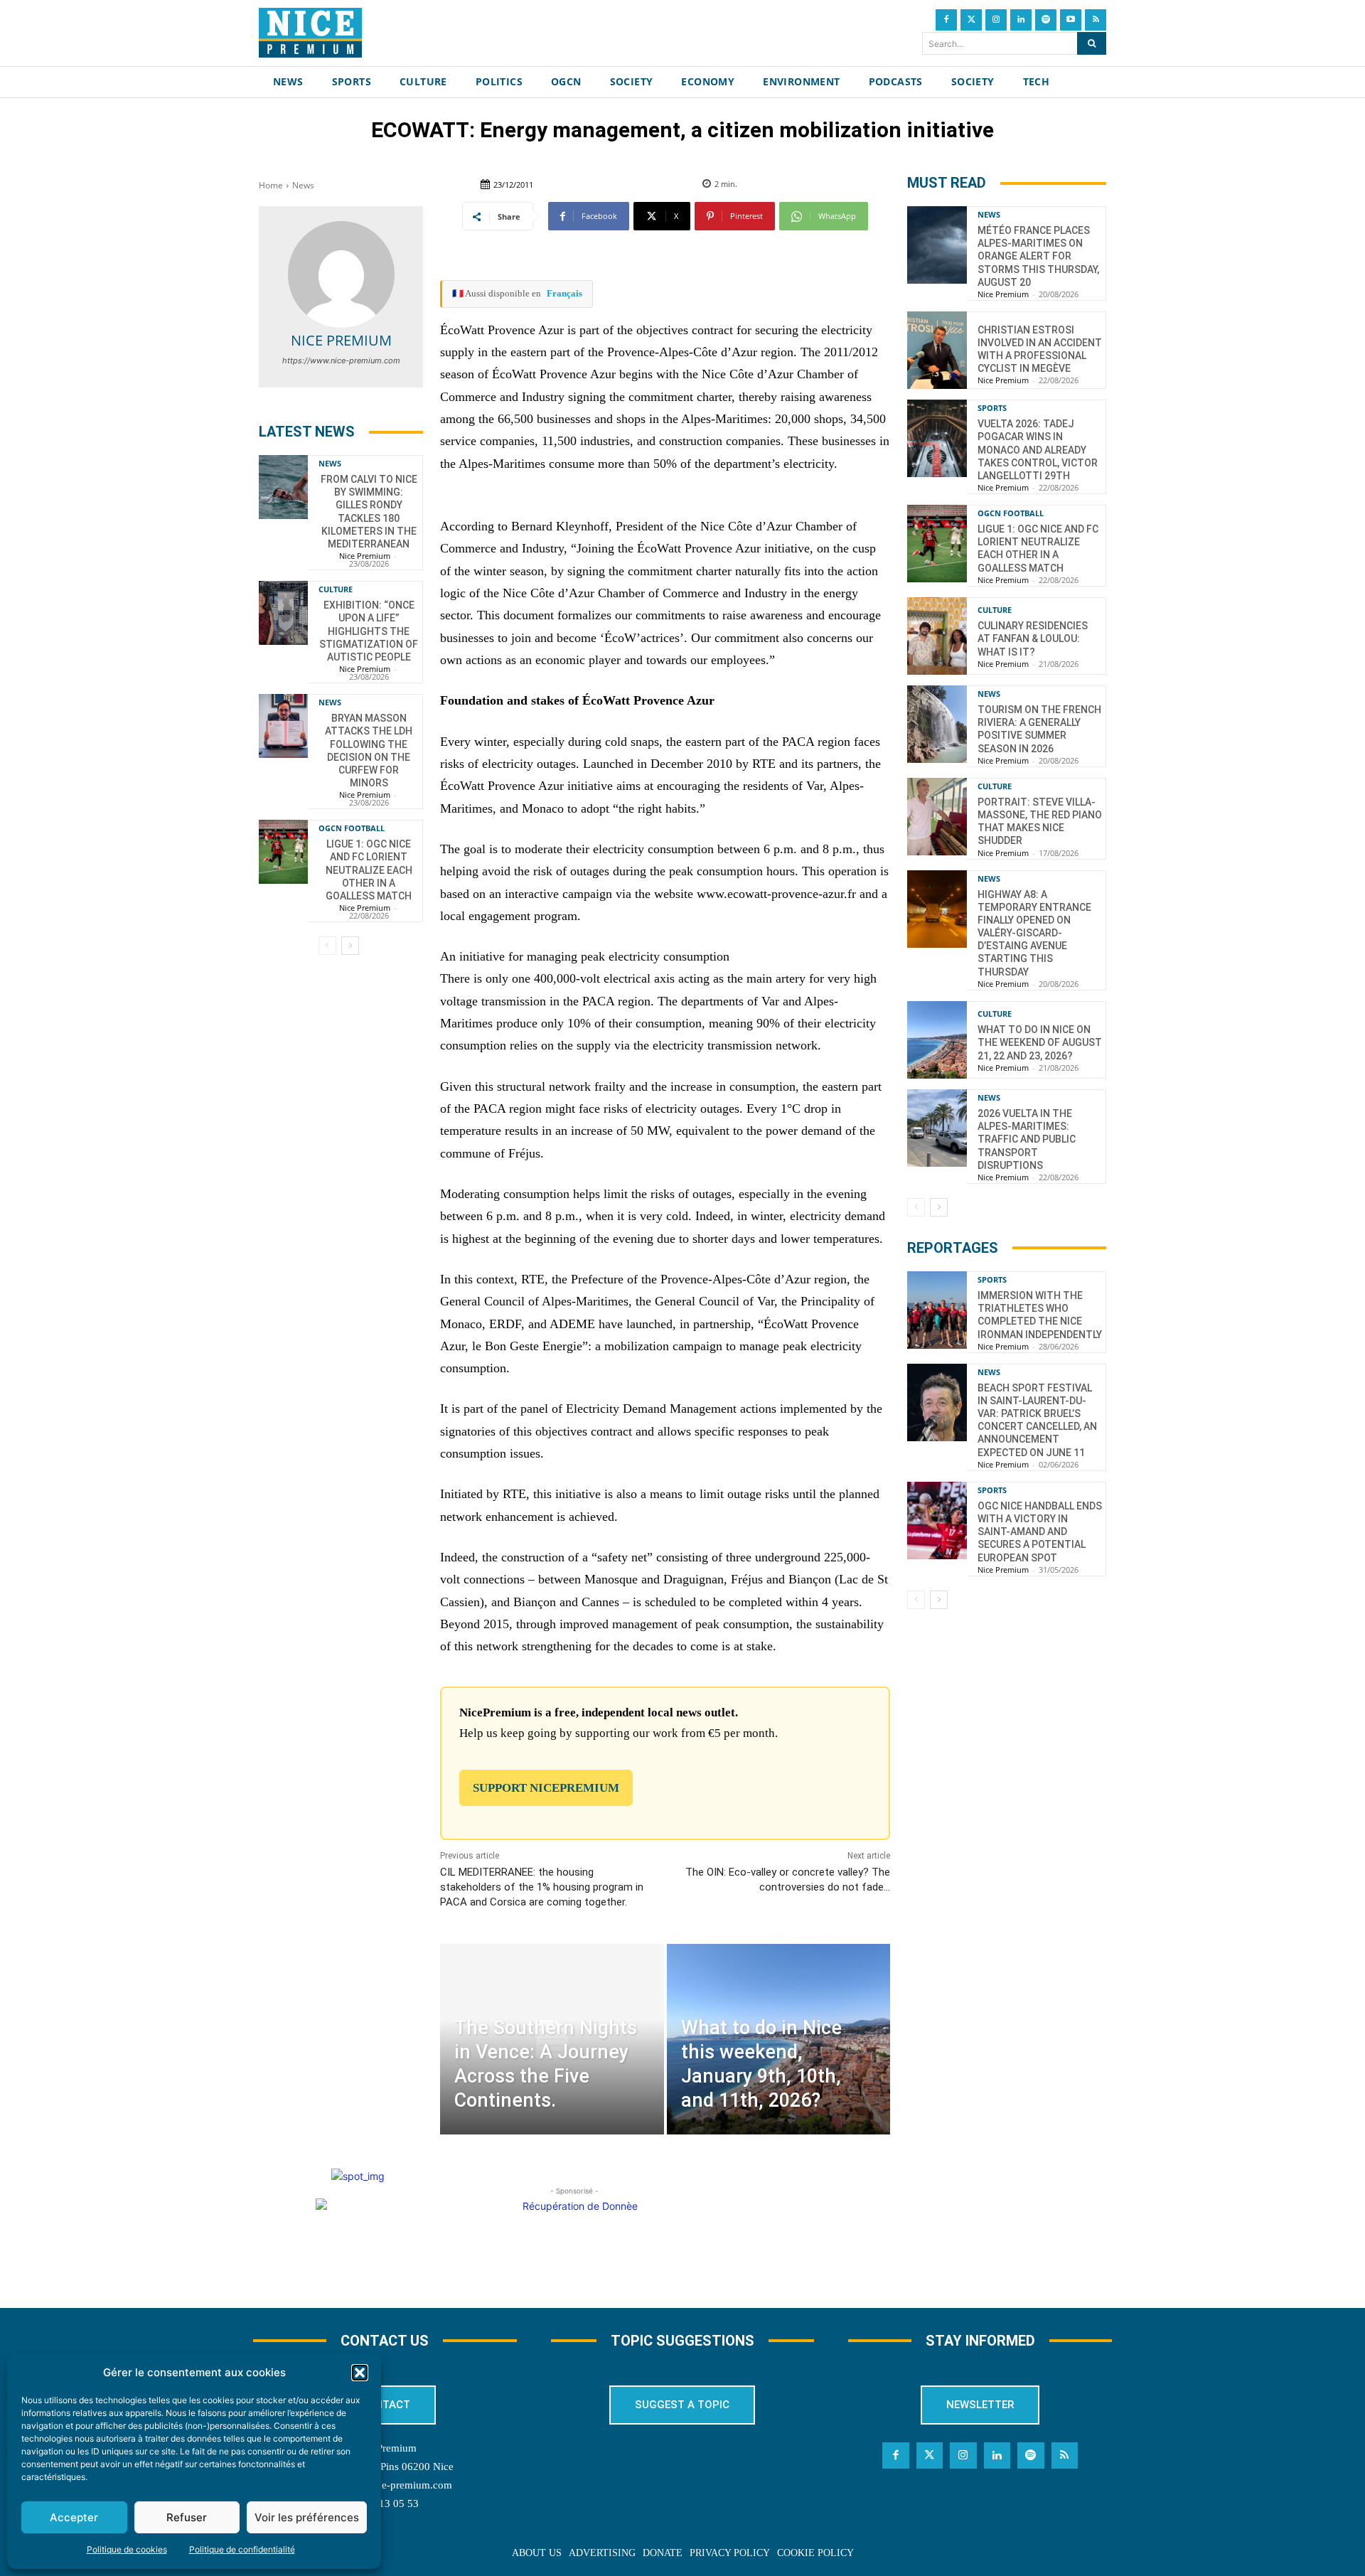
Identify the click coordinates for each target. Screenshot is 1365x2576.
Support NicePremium (546, 1788)
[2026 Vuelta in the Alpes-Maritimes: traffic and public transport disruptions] (937, 1128)
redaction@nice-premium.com (385, 2485)
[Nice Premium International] (310, 33)
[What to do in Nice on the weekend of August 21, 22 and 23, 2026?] (937, 1040)
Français (564, 293)
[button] (360, 2373)
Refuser (187, 2517)
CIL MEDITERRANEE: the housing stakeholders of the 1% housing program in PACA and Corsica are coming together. (542, 1887)
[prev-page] (327, 946)
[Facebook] (946, 20)
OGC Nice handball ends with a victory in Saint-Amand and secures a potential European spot (1040, 1532)
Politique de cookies (127, 2549)
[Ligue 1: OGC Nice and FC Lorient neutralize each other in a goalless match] (283, 852)
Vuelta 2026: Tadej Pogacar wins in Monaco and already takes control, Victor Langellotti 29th (1038, 450)
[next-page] (350, 946)
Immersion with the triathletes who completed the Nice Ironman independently (1040, 1315)
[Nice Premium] (341, 274)
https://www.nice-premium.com (341, 360)
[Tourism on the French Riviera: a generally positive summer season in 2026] (937, 724)
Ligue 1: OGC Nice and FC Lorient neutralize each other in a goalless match (369, 870)
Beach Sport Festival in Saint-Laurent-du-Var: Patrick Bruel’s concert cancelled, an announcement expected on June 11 (1037, 1420)
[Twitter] (971, 20)
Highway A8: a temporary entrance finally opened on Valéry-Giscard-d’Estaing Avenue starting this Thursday (1034, 933)
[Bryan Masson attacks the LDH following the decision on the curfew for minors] (283, 726)
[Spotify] (1046, 20)
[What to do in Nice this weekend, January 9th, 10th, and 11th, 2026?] (778, 2039)
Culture (336, 589)
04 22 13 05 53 (385, 2503)
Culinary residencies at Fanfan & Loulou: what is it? (1033, 638)
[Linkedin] (1021, 20)
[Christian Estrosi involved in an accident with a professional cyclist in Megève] (937, 350)
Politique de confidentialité (242, 2549)
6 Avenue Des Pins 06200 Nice (385, 2467)
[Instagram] (996, 20)
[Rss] (1096, 20)
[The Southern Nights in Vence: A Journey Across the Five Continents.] (552, 2039)
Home (271, 185)
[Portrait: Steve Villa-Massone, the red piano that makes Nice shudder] (937, 817)
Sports (992, 408)
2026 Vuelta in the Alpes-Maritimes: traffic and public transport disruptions (1027, 1139)
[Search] (1092, 43)
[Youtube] (1071, 20)
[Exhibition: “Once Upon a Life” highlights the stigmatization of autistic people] (283, 613)
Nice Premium (341, 340)
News (303, 185)
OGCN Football (352, 828)
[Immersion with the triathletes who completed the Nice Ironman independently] (937, 1310)
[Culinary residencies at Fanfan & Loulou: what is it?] (937, 636)
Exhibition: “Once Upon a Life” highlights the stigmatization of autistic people (369, 631)
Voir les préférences (307, 2517)
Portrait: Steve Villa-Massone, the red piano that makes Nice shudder (1040, 822)
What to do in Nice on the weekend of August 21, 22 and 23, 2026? (1040, 1042)
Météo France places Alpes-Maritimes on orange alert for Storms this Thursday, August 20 (1038, 256)
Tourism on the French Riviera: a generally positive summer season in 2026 (1039, 729)
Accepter (74, 2517)
